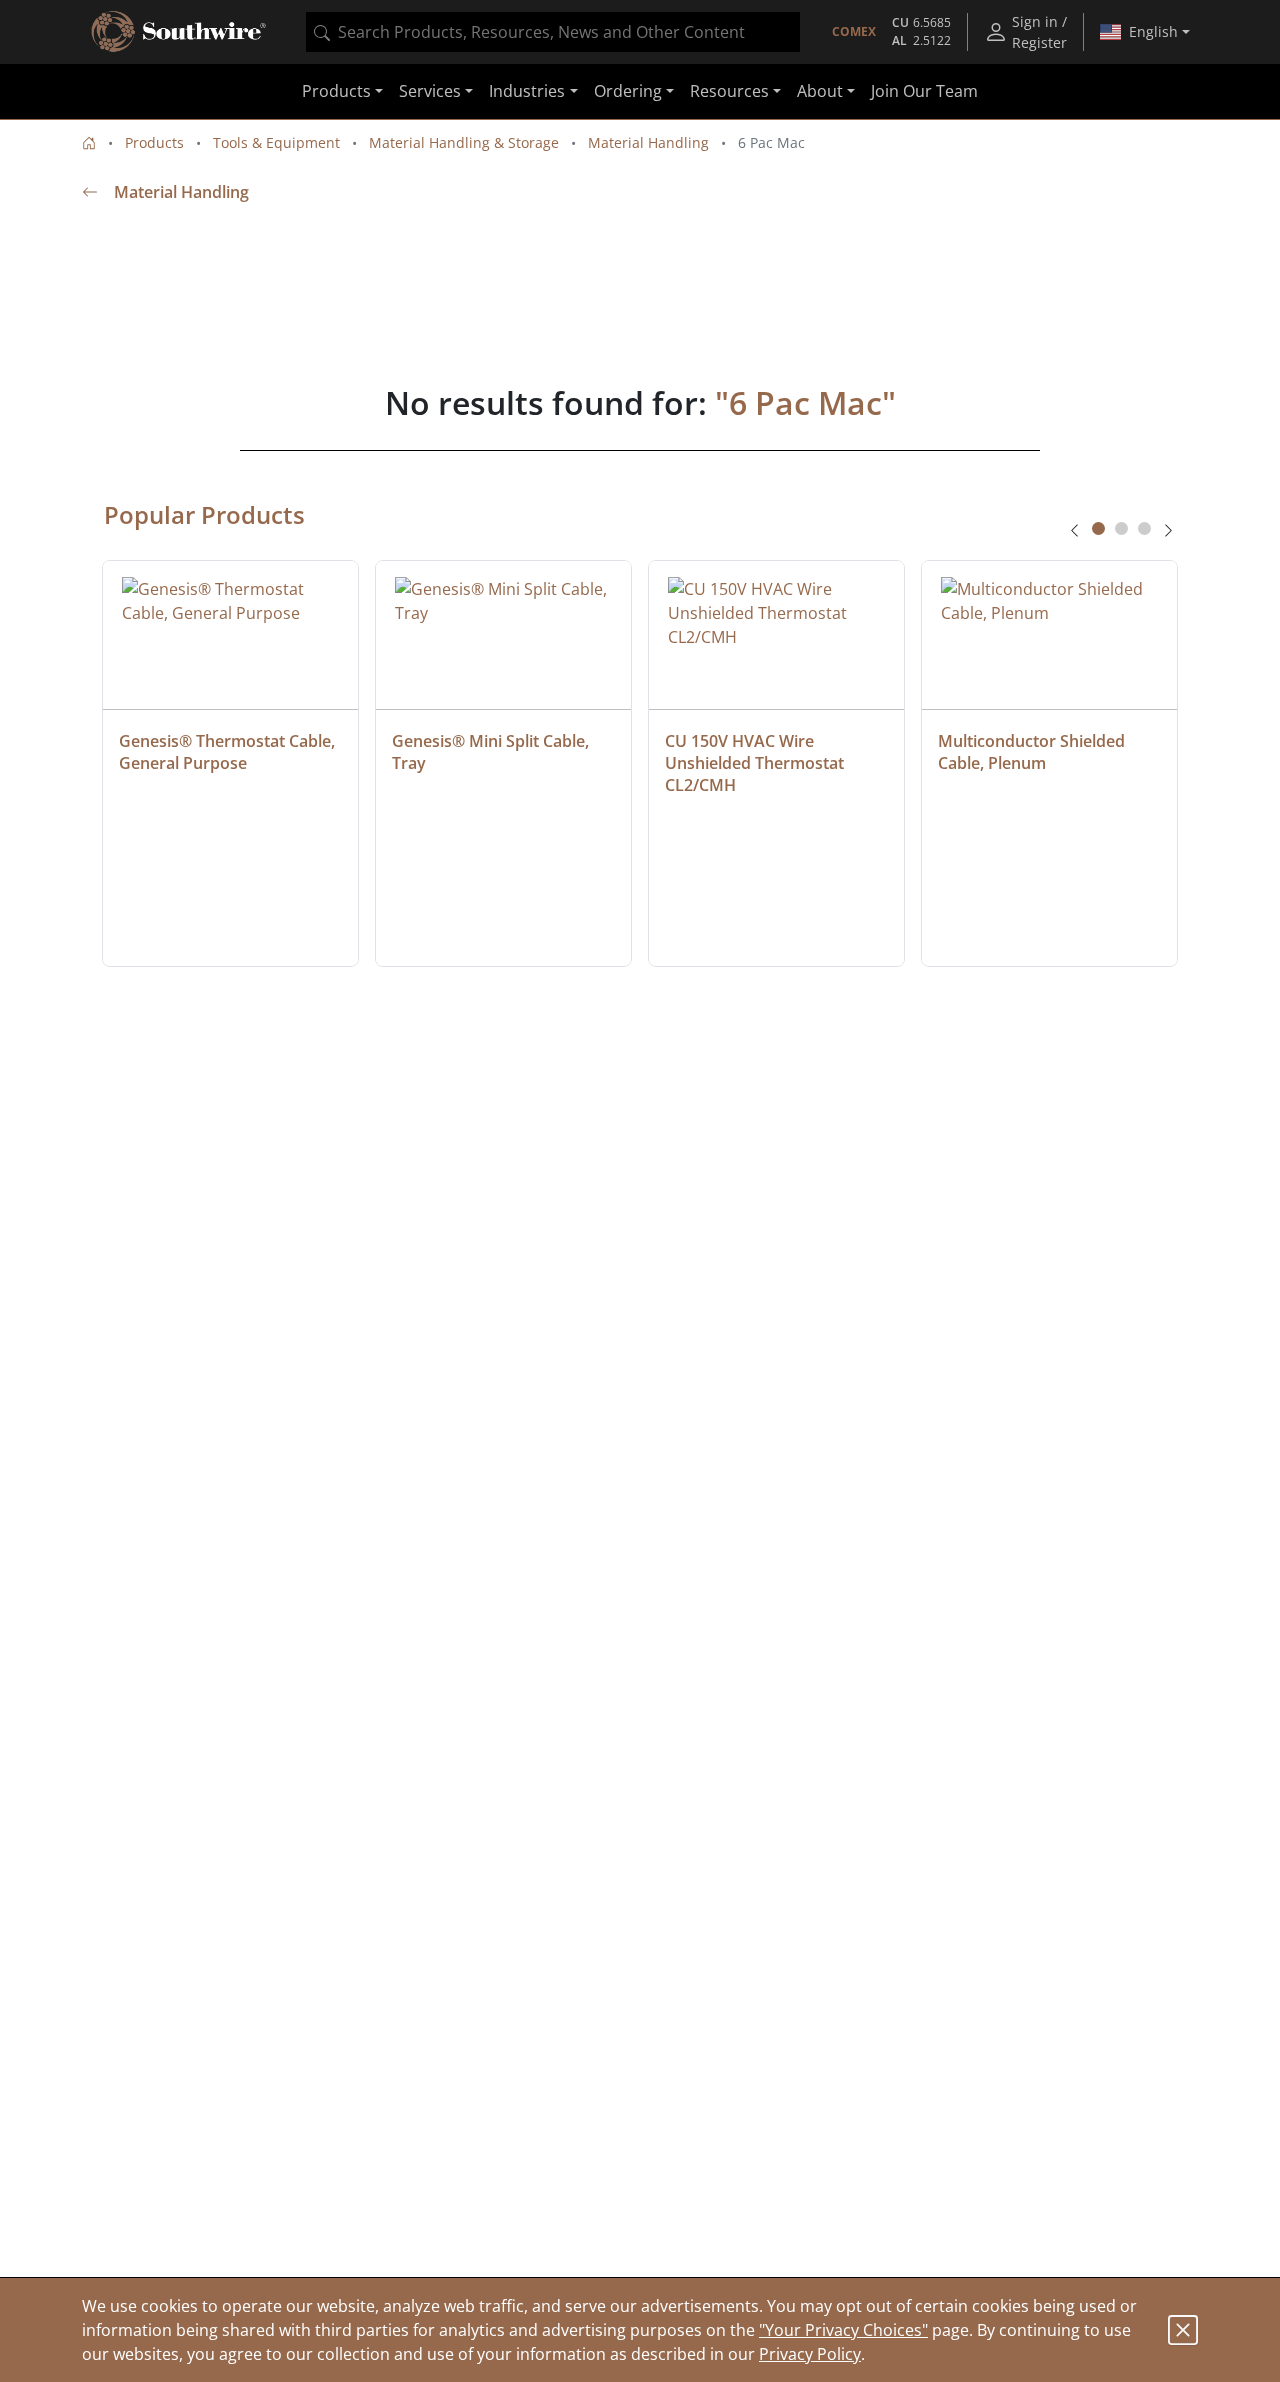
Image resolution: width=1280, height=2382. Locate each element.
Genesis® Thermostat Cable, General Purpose (229, 752)
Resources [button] (729, 92)
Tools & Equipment (276, 142)
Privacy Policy (810, 2354)
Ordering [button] (628, 92)
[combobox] (553, 32)
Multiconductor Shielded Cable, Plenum (1033, 752)
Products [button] (336, 92)
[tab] (1098, 528)
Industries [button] (527, 92)
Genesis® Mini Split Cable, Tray (492, 752)
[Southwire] (180, 32)
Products (154, 142)
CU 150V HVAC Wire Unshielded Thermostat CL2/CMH (756, 763)
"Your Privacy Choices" (843, 2330)
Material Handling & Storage (464, 142)
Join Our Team (924, 92)
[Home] (89, 142)
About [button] (820, 92)
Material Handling (648, 142)
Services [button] (430, 92)
